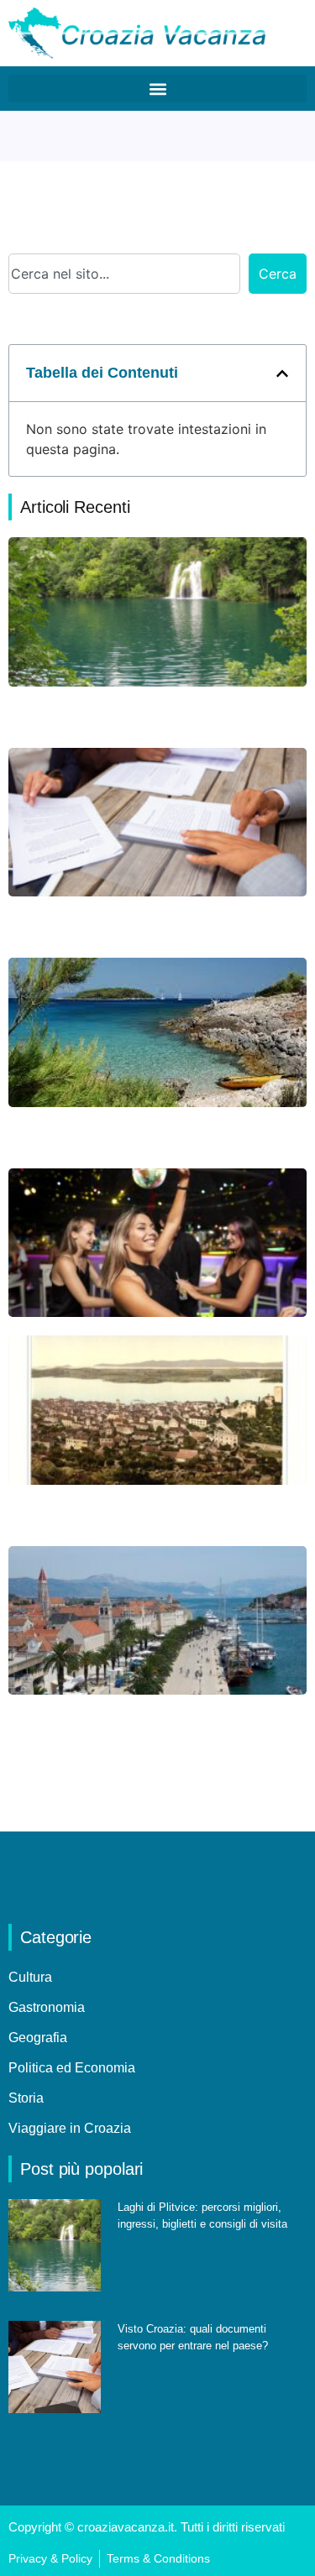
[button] (157, 89)
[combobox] (124, 274)
